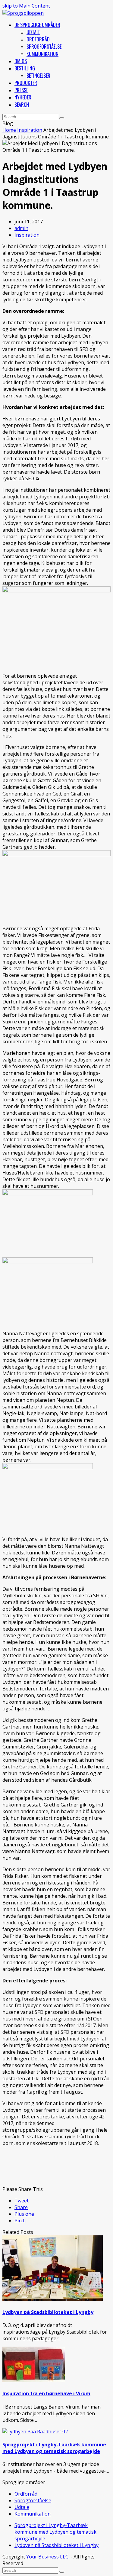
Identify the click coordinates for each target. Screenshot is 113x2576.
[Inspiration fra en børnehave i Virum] (34, 2380)
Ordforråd (26, 2494)
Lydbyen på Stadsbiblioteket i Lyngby (48, 2312)
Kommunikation (33, 2514)
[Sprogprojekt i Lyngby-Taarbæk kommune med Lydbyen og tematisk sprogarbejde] (35, 2432)
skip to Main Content (26, 6)
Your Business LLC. (48, 2557)
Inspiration (27, 235)
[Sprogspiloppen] (23, 13)
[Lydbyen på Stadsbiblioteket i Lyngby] (53, 2299)
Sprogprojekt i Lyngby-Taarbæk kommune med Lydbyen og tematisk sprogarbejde (54, 2448)
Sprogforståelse (33, 2500)
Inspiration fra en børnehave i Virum (46, 2393)
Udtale (22, 2507)
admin (21, 228)
